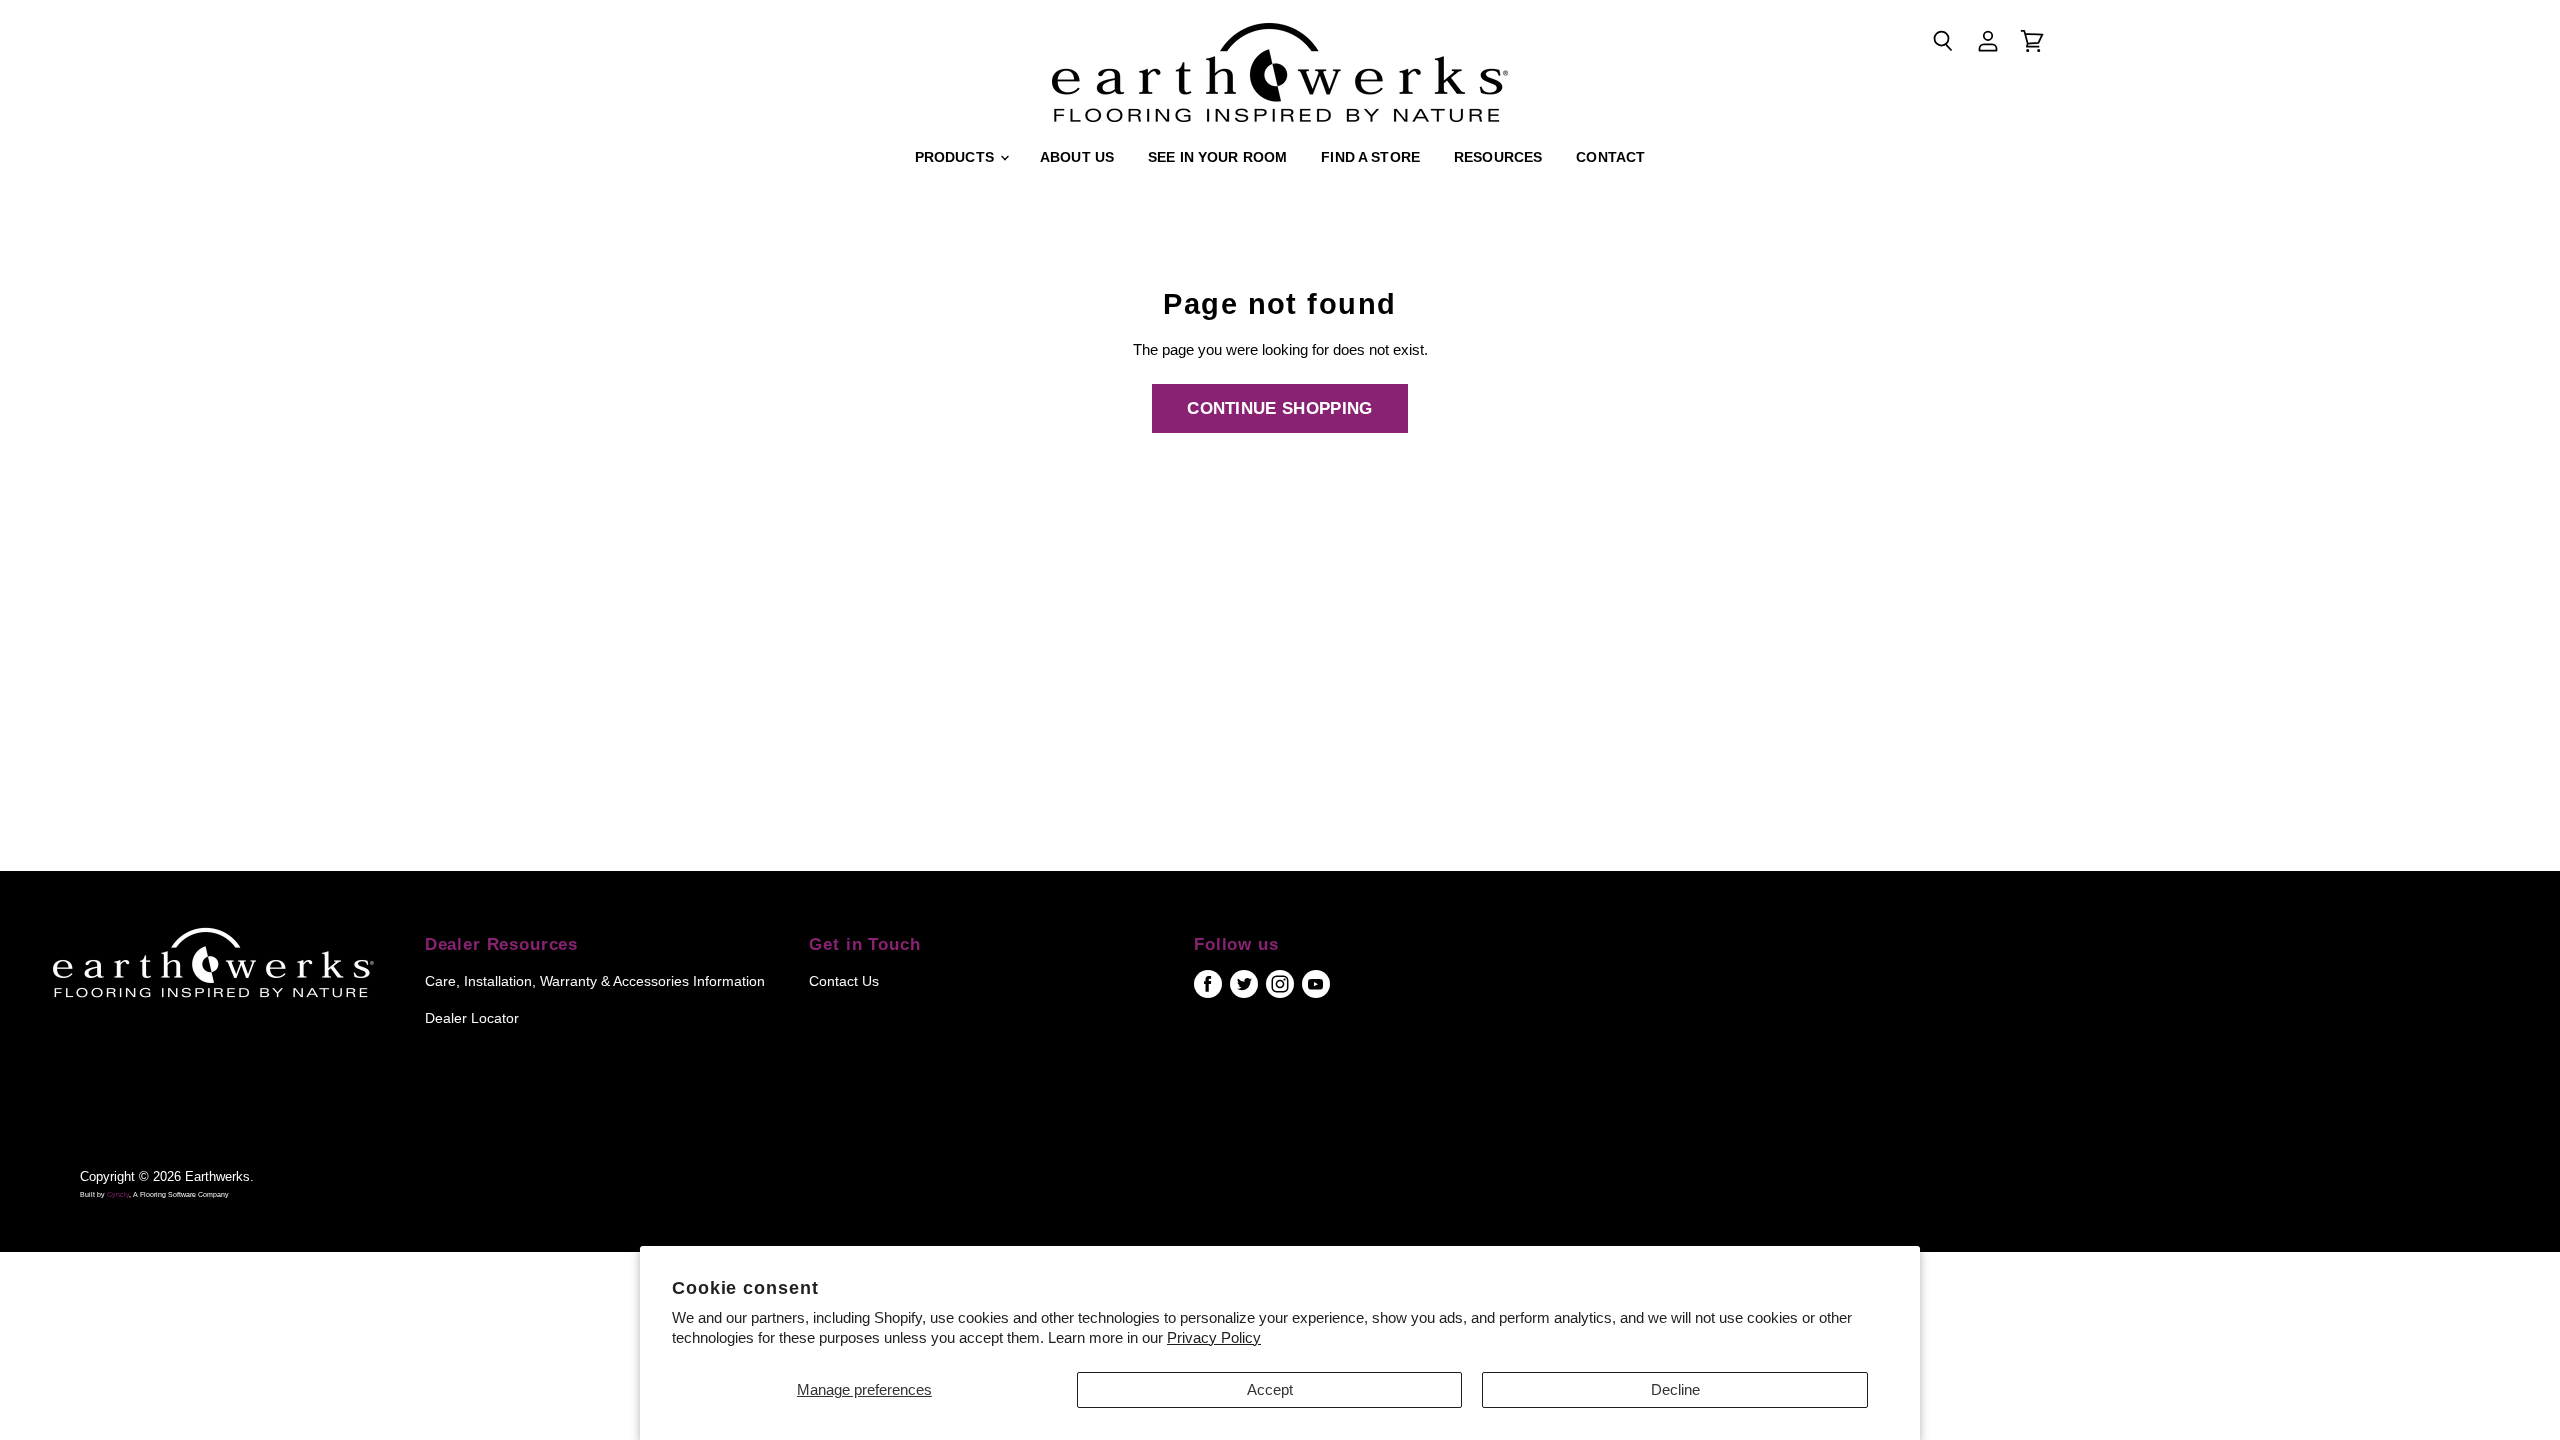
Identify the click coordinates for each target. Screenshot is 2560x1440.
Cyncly (118, 1194)
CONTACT (1610, 157)
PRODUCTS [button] (956, 157)
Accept (1270, 1389)
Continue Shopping (1280, 408)
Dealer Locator (472, 1018)
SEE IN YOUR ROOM (1217, 157)
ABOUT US (1077, 157)
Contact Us (844, 981)
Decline (1675, 1389)
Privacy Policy (1214, 1337)
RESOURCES (1498, 157)
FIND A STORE (1370, 157)
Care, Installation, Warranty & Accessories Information (595, 981)
